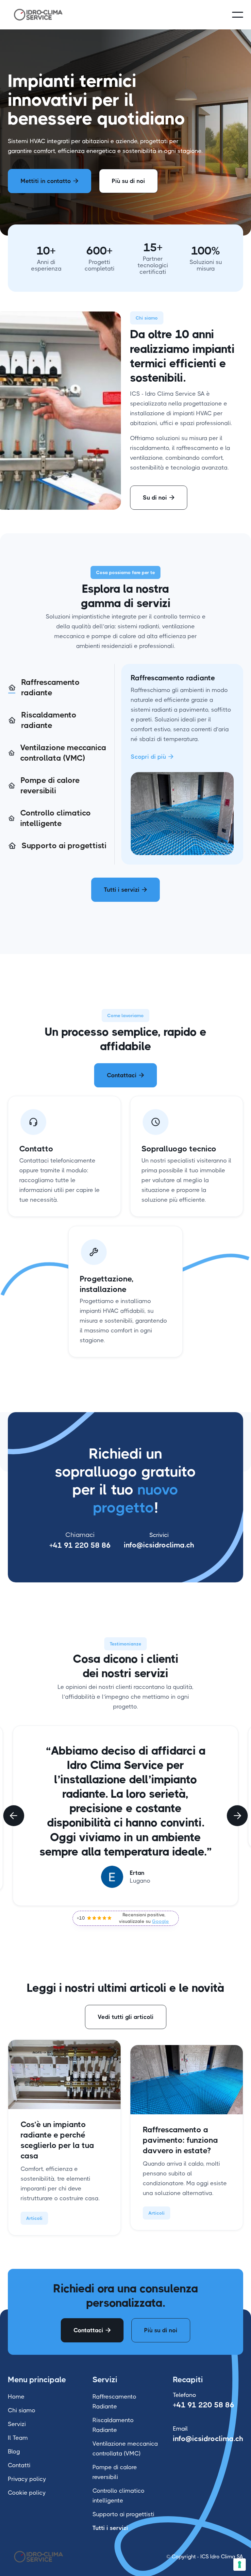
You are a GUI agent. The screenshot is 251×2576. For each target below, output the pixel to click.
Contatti (19, 2465)
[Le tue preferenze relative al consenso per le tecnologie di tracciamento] (240, 2565)
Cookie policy (27, 2493)
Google (160, 1921)
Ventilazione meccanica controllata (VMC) (125, 2449)
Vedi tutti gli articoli (126, 2017)
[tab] (58, 688)
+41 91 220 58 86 (80, 1545)
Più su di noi (128, 181)
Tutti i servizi (125, 890)
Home (16, 2397)
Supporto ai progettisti (123, 2514)
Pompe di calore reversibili (115, 2472)
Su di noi (159, 498)
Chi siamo (22, 2410)
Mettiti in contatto (50, 181)
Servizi (17, 2424)
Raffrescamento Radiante (114, 2402)
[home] (39, 15)
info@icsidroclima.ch (159, 1545)
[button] (238, 15)
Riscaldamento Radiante (113, 2425)
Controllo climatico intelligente (118, 2496)
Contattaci (125, 1075)
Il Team (18, 2438)
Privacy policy (27, 2479)
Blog (14, 2452)
